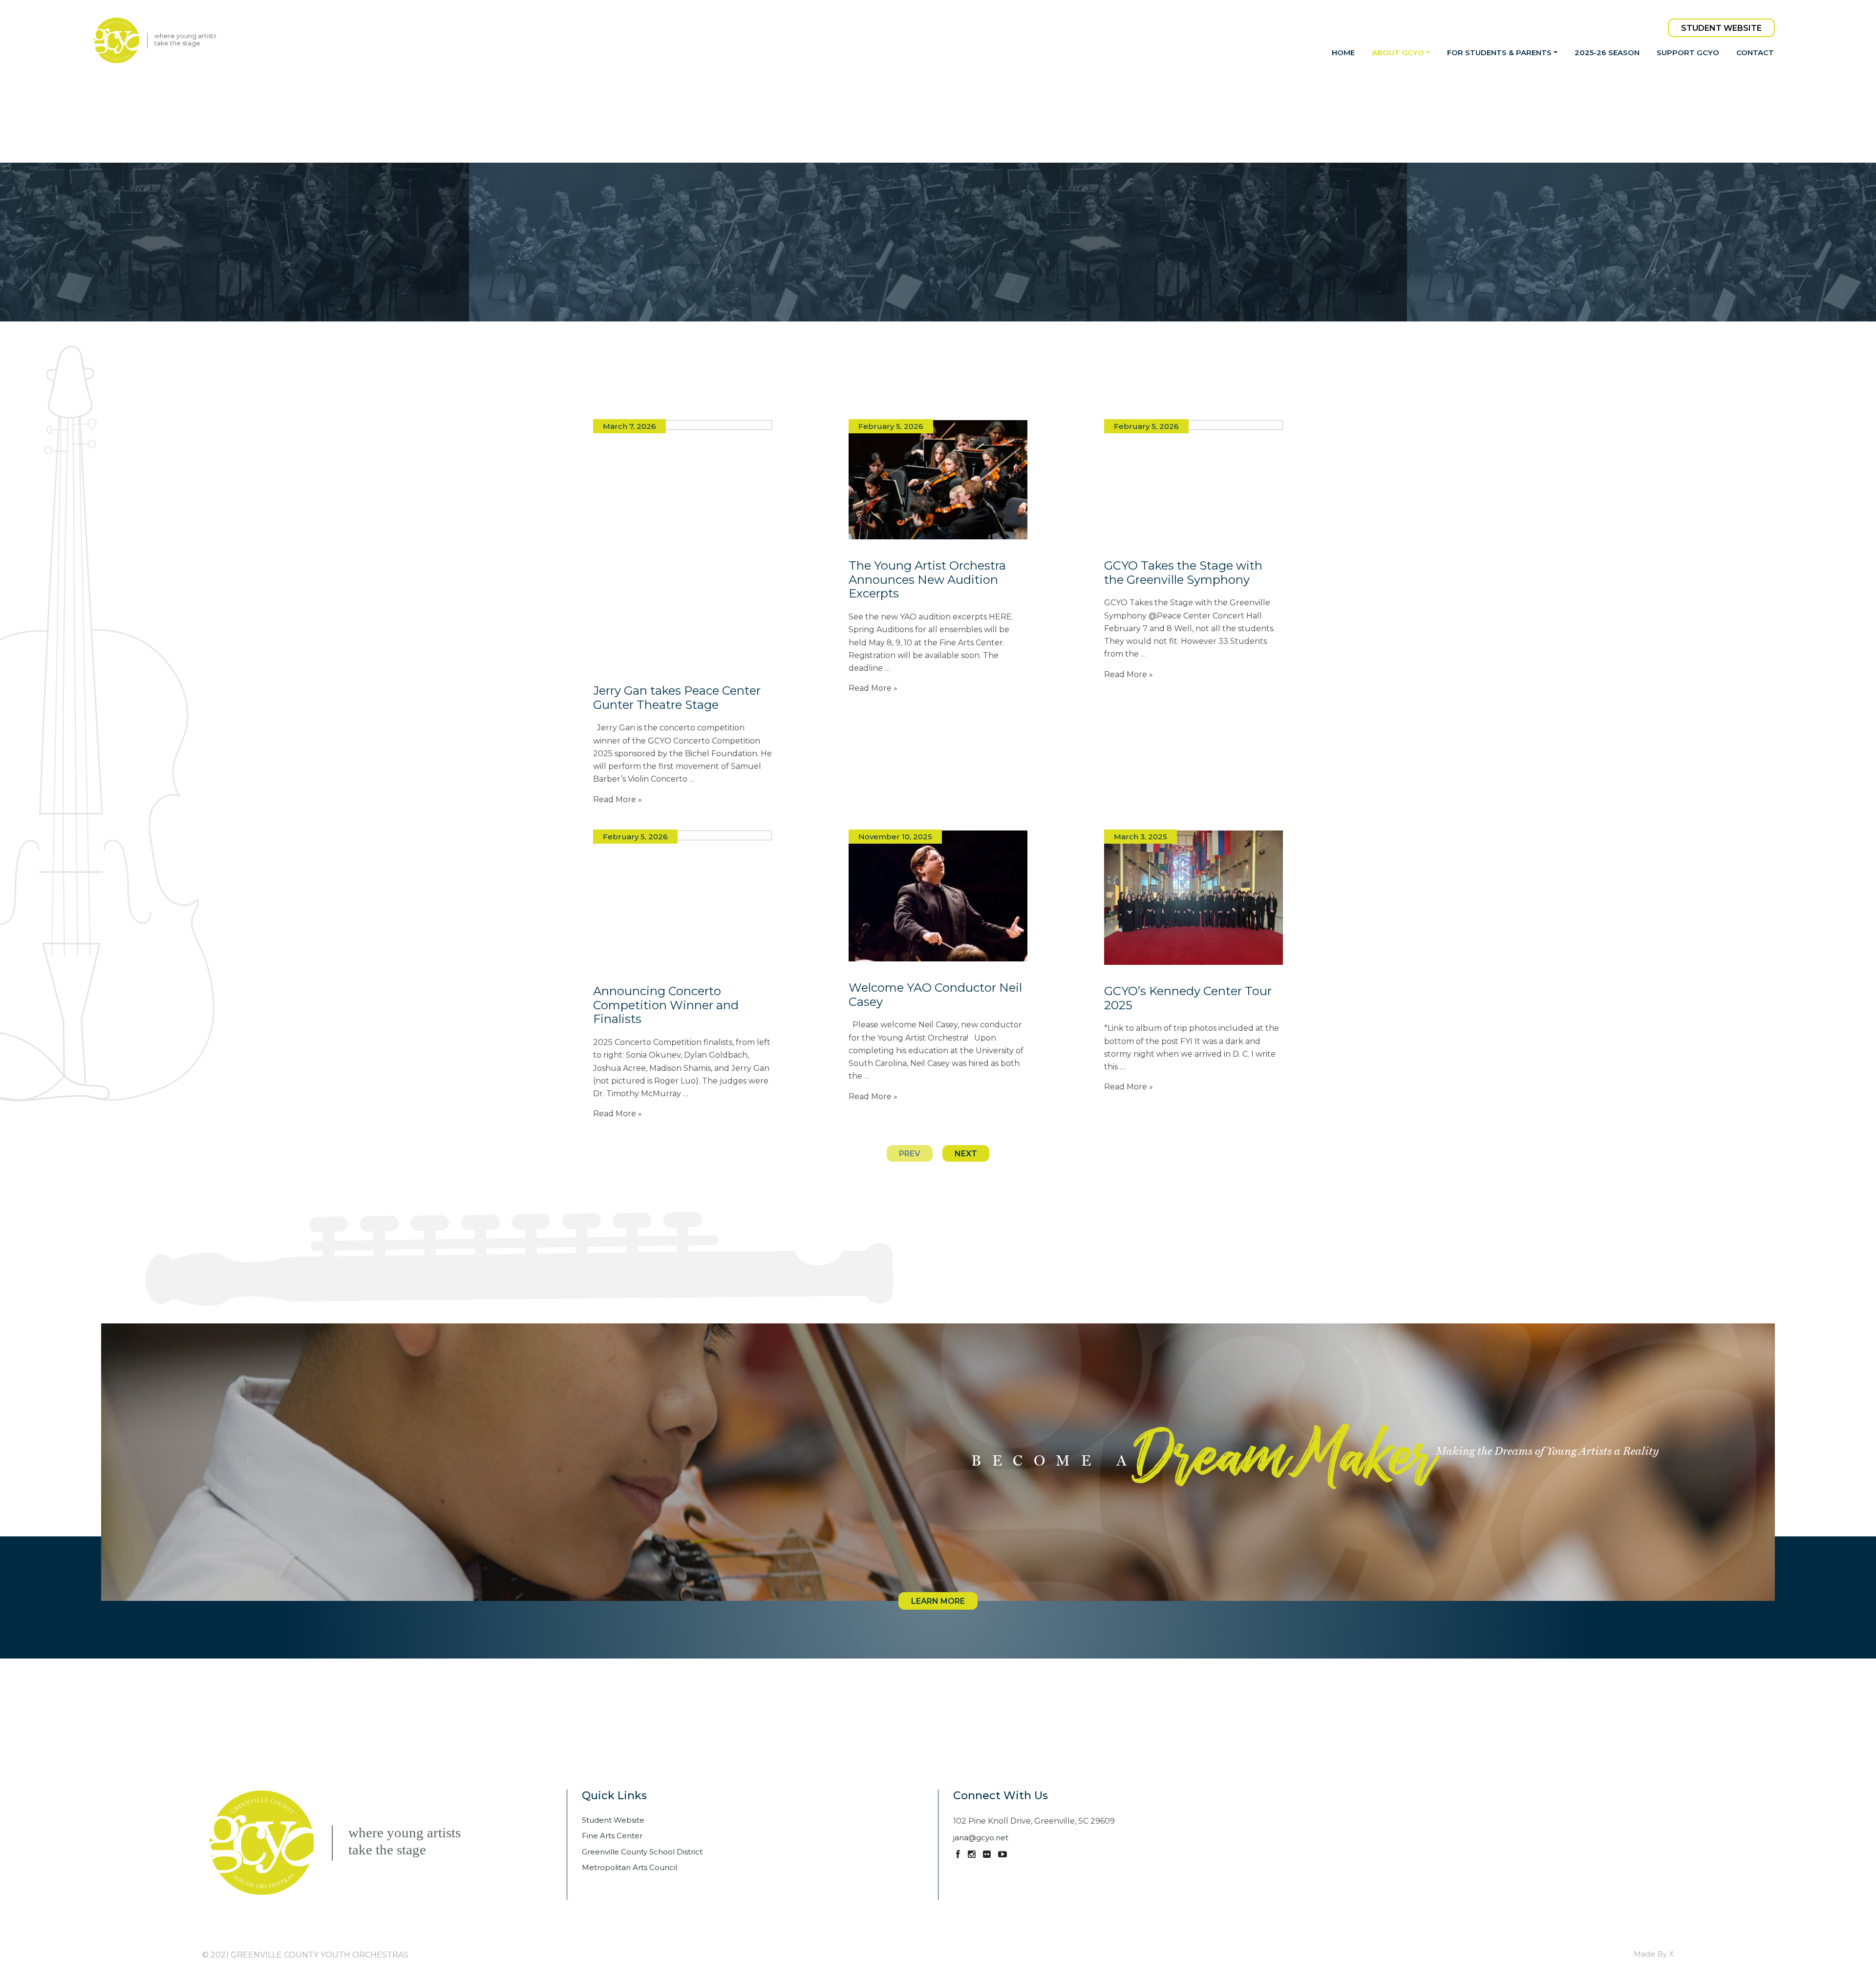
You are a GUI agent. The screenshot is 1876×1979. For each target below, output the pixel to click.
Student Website (1721, 28)
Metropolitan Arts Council (629, 1867)
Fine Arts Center (612, 1836)
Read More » (618, 799)
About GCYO (1398, 53)
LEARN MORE (938, 1601)
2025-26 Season (1607, 53)
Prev (910, 1154)
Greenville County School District (642, 1852)
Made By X (1654, 1954)
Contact (1755, 53)
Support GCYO (1688, 53)
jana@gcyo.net (981, 1838)
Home (1343, 53)
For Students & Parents (1499, 53)
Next (966, 1154)
